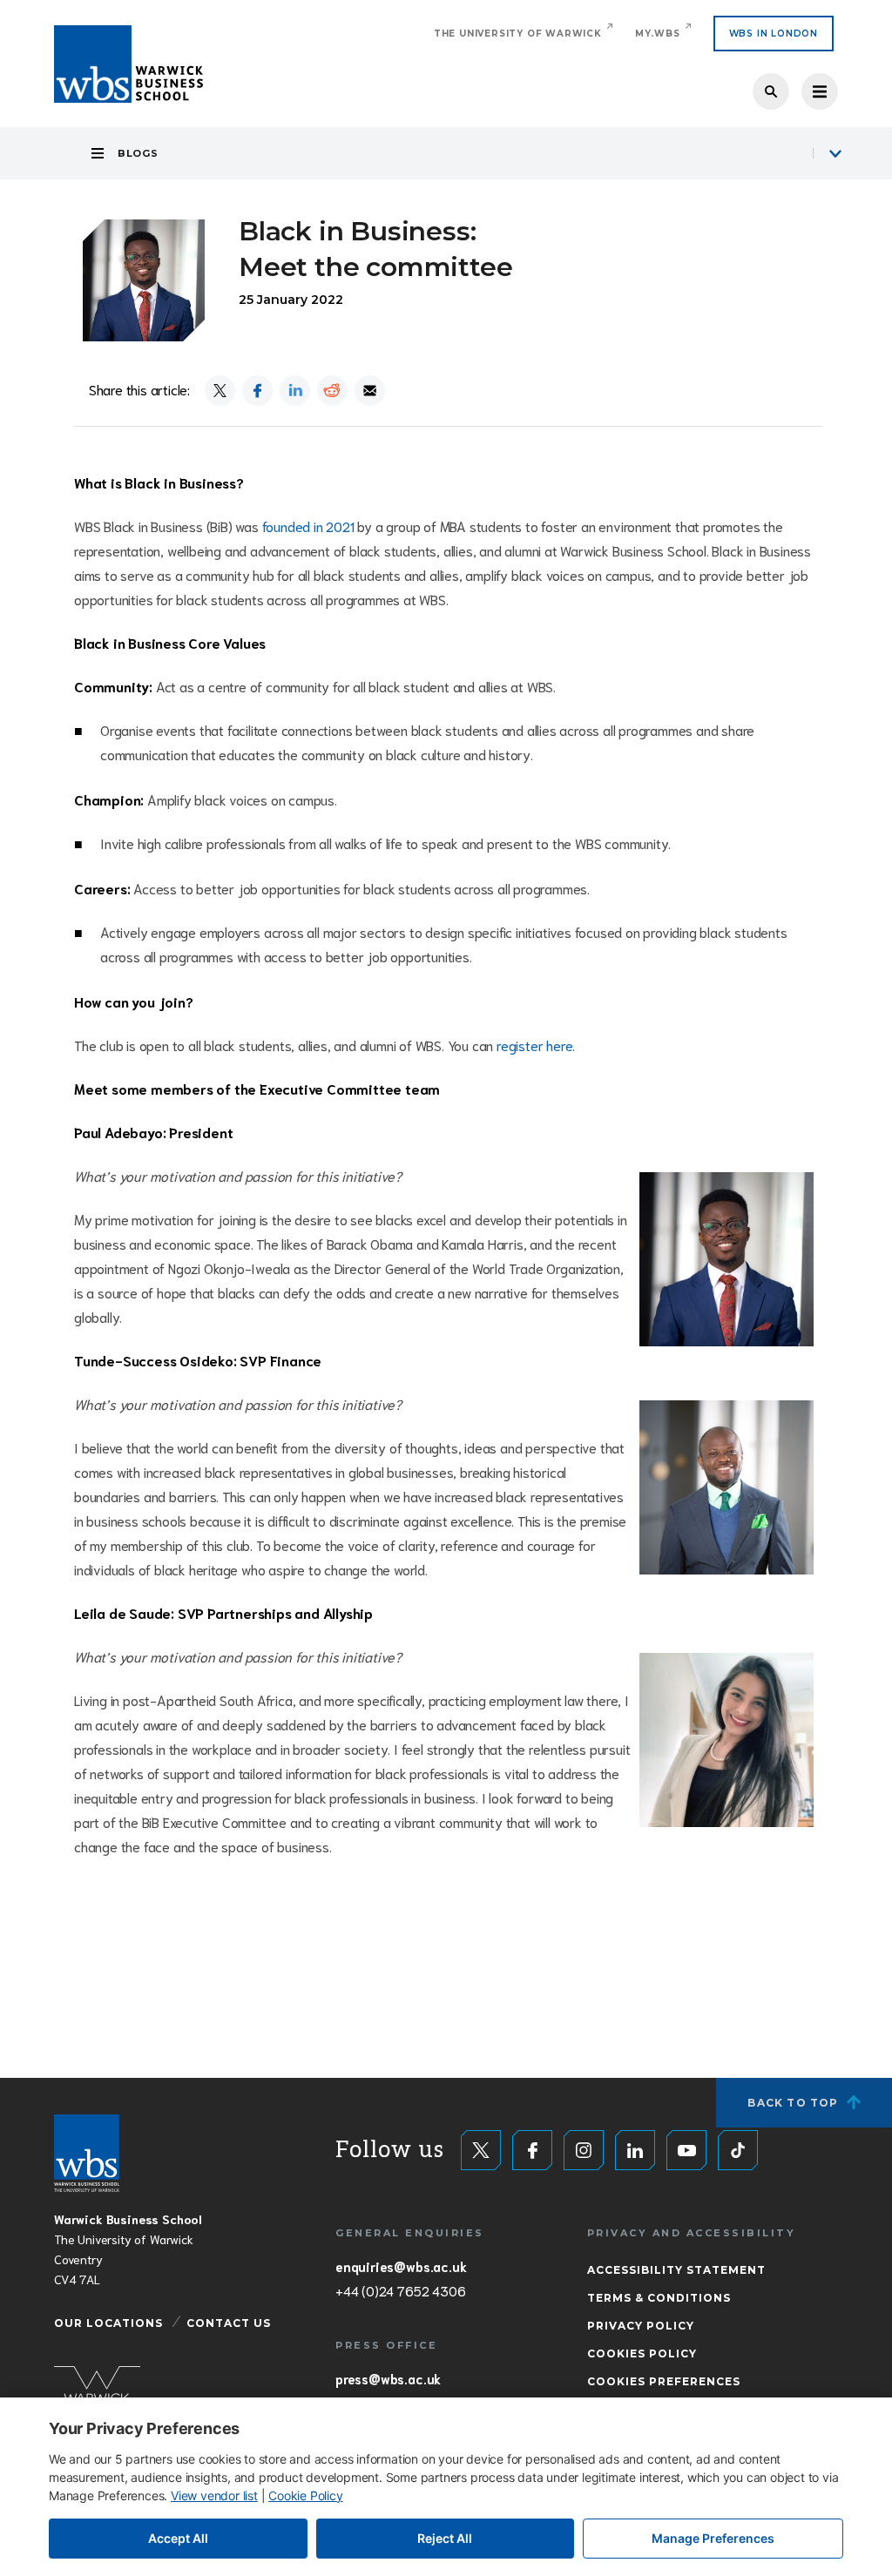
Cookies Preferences (664, 2381)
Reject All (445, 2538)
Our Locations (108, 2323)
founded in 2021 (308, 526)
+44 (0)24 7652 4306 (400, 2290)
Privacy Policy (641, 2326)
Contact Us (229, 2323)
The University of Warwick (518, 34)
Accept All (178, 2538)
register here (534, 1045)
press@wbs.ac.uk (388, 2378)
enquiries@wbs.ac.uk (401, 2266)
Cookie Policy (305, 2495)
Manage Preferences (713, 2538)
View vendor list (214, 2495)
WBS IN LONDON (774, 34)
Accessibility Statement (676, 2270)
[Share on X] (220, 391)
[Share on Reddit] (332, 391)
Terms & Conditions (659, 2298)
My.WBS (658, 34)
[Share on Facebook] (257, 391)
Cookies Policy (642, 2353)
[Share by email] (370, 391)
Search (771, 91)
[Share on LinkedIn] (295, 391)
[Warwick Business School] (128, 64)
